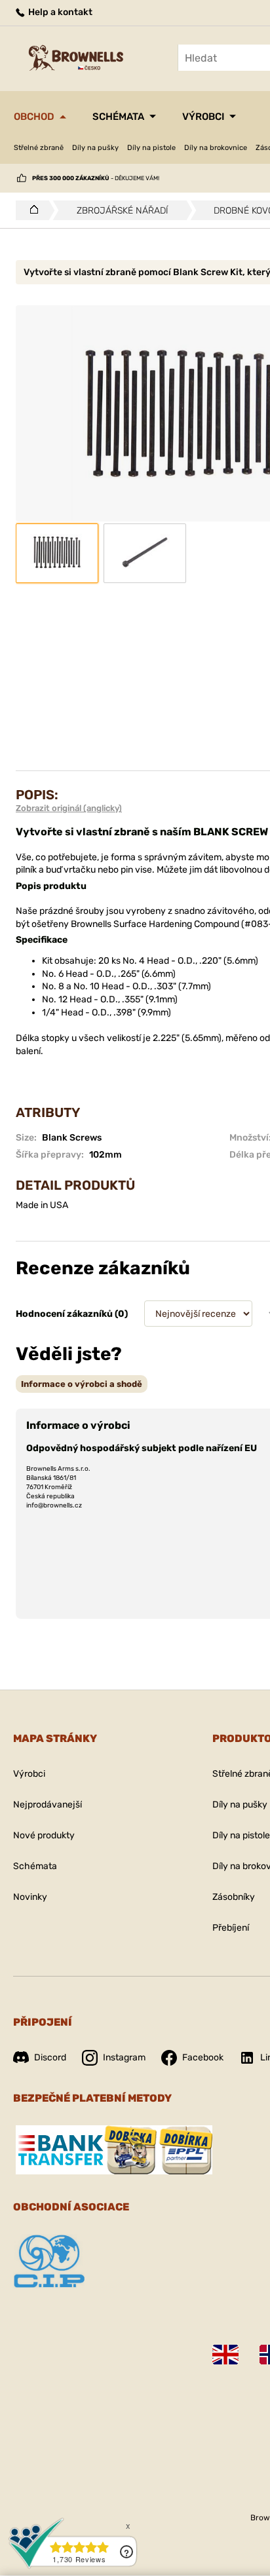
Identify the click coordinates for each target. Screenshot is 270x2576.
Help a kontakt (59, 12)
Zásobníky (234, 1897)
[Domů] (30, 210)
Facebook (203, 2057)
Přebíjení (231, 1928)
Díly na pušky (95, 148)
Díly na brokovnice (216, 148)
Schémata (118, 117)
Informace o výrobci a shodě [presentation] (82, 1384)
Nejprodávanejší (48, 1805)
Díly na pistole (151, 148)
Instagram (124, 2057)
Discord (50, 2057)
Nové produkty (44, 1835)
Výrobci (203, 117)
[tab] (82, 1384)
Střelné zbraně (39, 148)
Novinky (30, 1897)
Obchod (34, 117)
